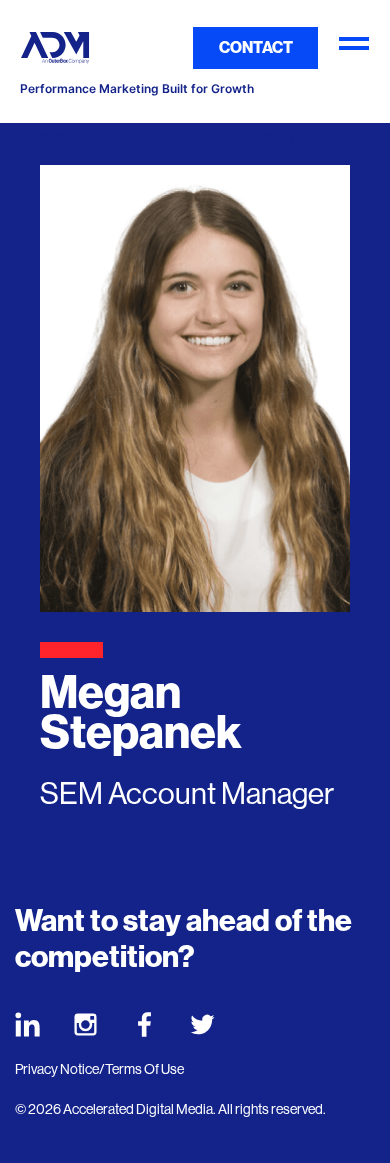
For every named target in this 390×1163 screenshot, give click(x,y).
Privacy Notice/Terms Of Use (99, 1069)
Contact (256, 47)
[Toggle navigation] (354, 48)
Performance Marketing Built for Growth (137, 89)
